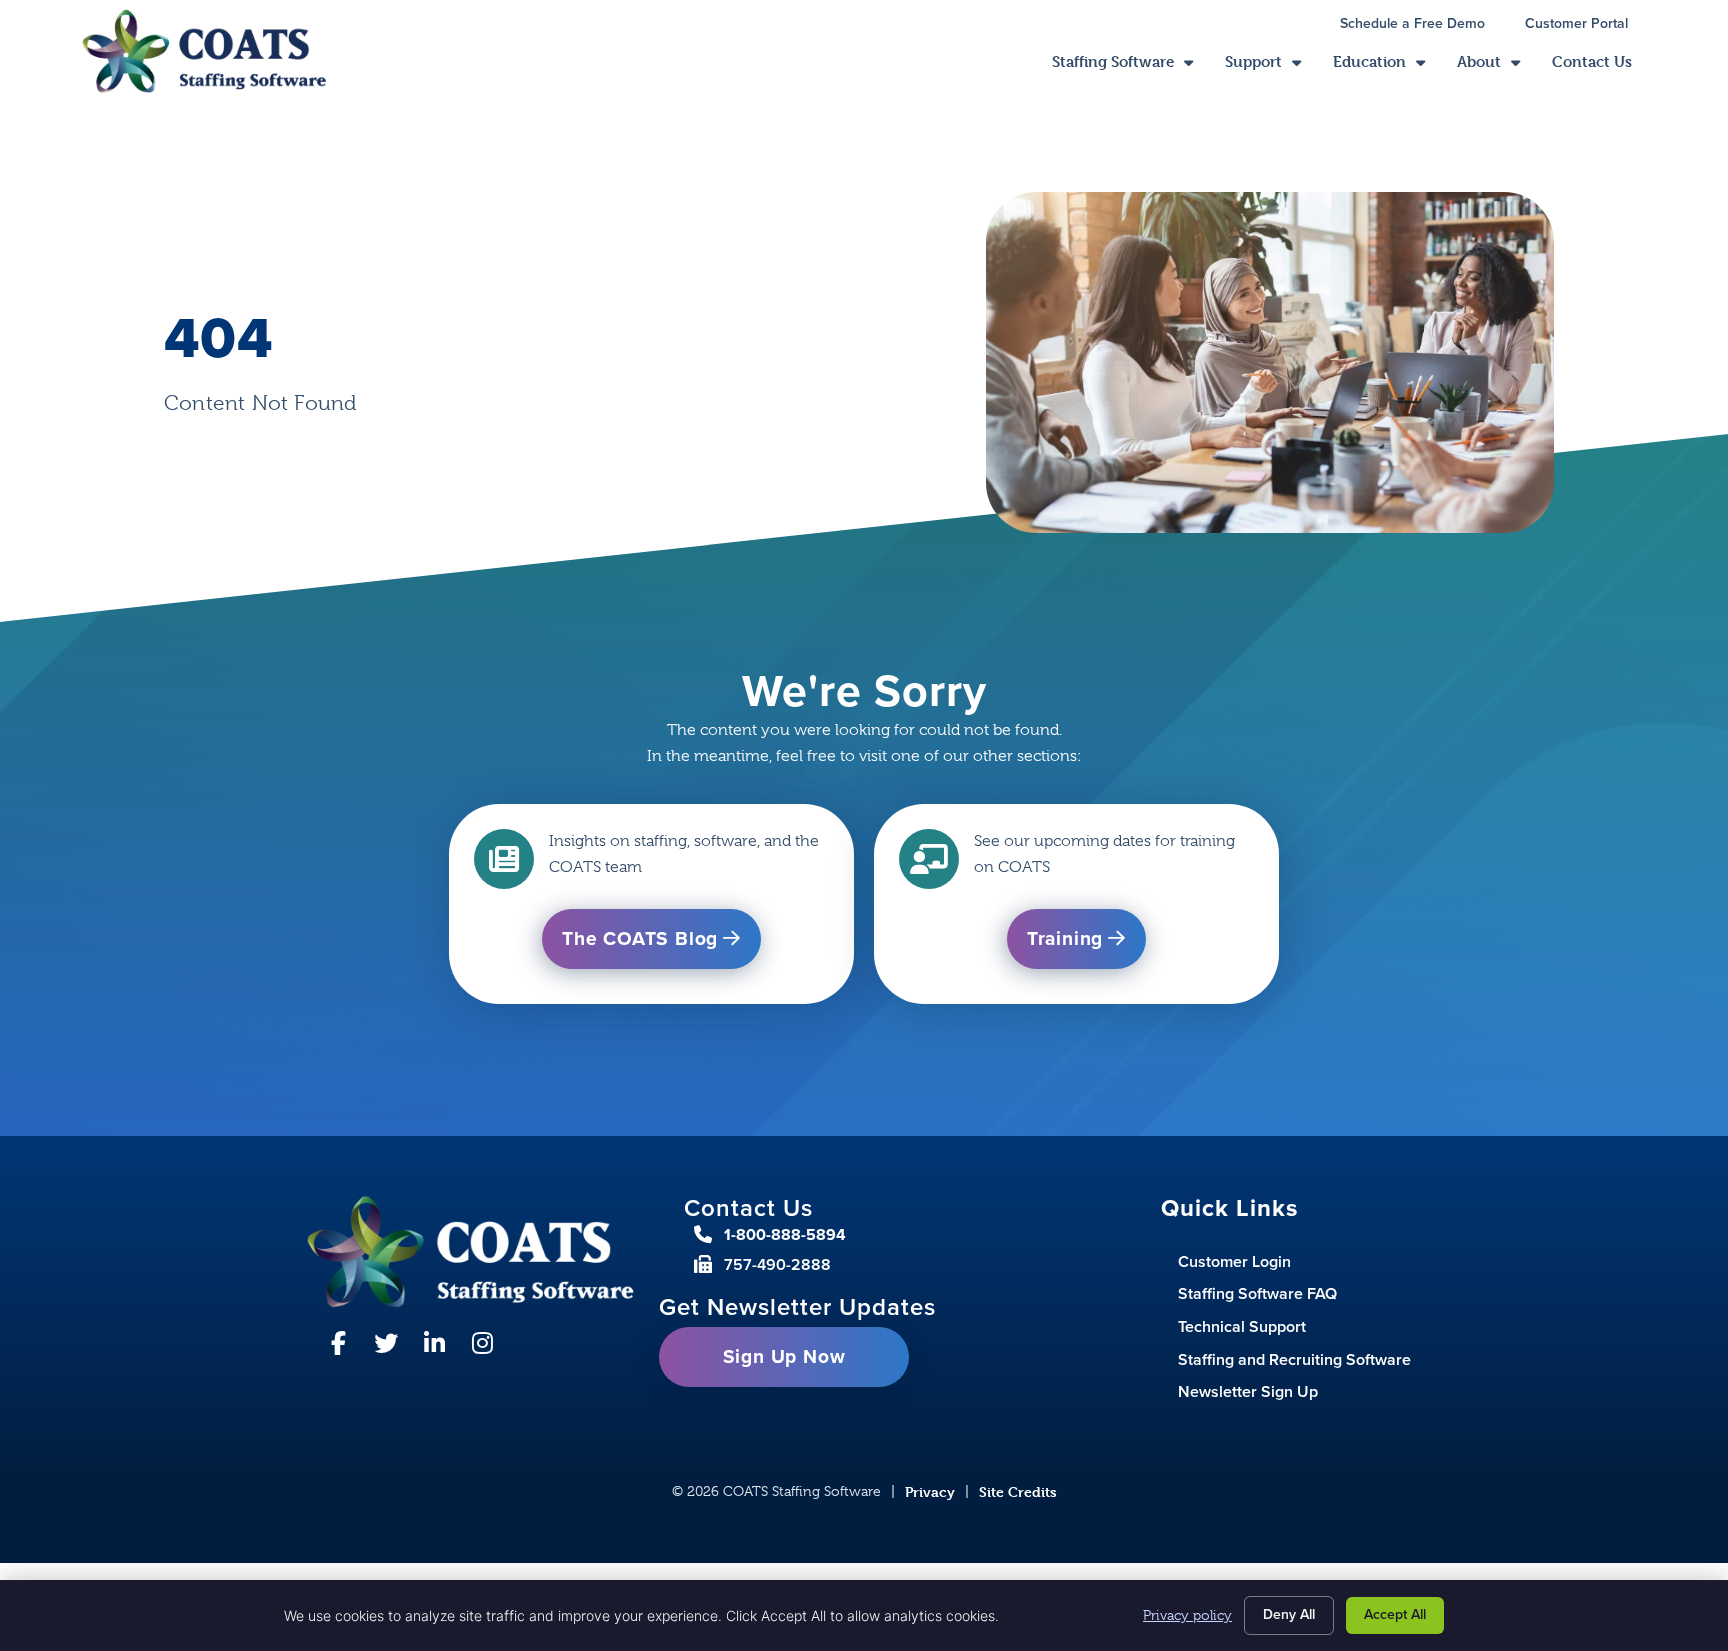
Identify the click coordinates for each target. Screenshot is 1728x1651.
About (1496, 66)
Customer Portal (1586, 26)
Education (1387, 66)
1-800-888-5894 (785, 1234)
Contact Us (1600, 66)
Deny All (1289, 1614)
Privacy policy (1187, 1615)
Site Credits (1018, 1491)
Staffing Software (1130, 66)
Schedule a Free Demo (1422, 26)
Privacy (930, 1491)
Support (1271, 66)
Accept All (1395, 1614)
